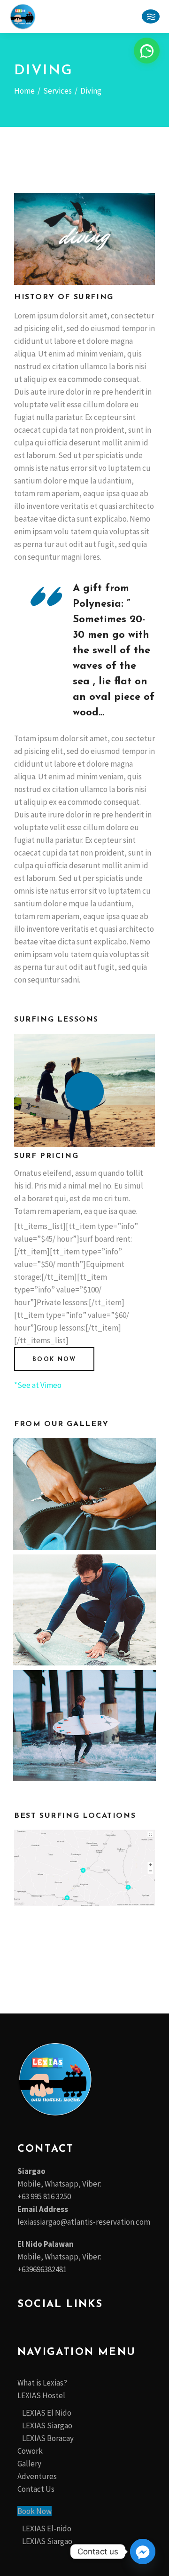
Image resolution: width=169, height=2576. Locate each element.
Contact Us (36, 2489)
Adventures (37, 2476)
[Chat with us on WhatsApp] (147, 51)
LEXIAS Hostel (41, 2395)
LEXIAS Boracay (48, 2438)
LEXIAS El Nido (47, 2413)
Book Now (35, 2511)
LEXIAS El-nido (47, 2528)
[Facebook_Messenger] (143, 2552)
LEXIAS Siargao (47, 2425)
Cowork (30, 2451)
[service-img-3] (84, 1610)
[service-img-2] (84, 1494)
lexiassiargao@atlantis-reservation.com (84, 2222)
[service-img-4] (84, 1726)
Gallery (29, 2464)
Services (58, 91)
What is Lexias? (42, 2383)
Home (24, 91)
